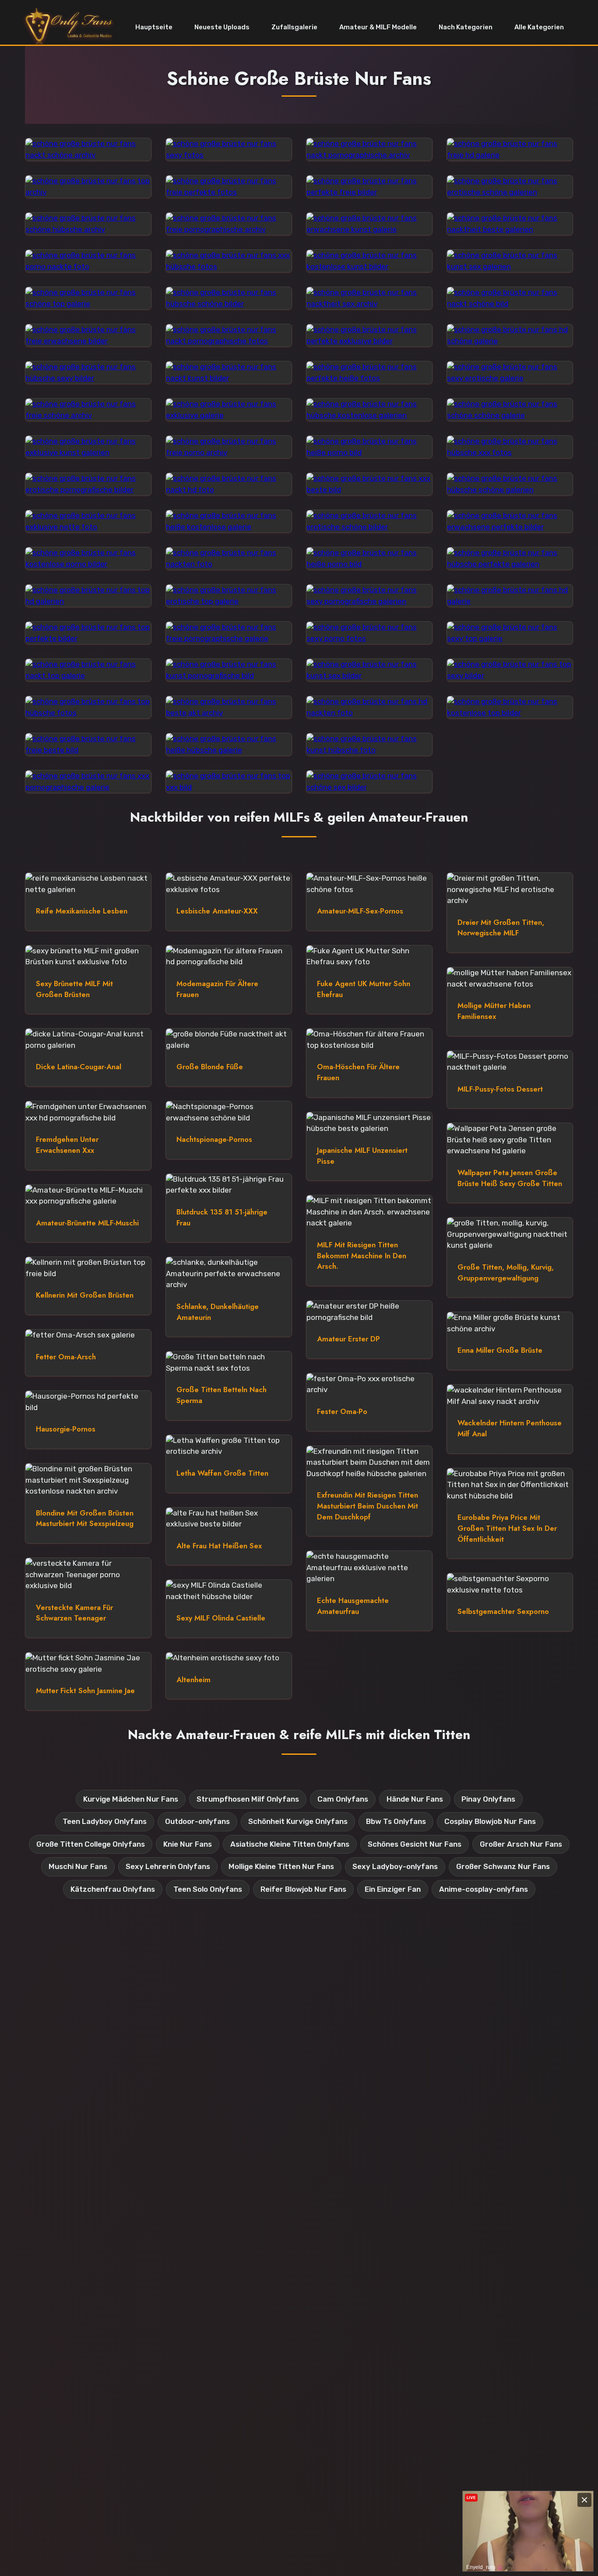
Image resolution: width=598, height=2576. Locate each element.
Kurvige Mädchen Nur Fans (131, 1799)
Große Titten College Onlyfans (91, 1844)
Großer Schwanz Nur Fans (503, 1866)
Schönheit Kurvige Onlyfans (298, 1821)
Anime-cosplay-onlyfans (484, 1889)
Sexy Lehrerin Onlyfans (168, 1866)
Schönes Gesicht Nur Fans (415, 1844)
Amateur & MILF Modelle (378, 27)
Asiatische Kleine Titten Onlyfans (290, 1844)
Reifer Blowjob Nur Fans (303, 1889)
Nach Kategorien (466, 27)
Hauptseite (154, 27)
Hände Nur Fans (415, 1799)
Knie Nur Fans (188, 1844)
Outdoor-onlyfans (197, 1821)
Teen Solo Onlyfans (208, 1889)
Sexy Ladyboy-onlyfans (395, 1866)
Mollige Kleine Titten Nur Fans (281, 1866)
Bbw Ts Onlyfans (396, 1821)
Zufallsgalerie (294, 27)
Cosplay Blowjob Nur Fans (490, 1821)
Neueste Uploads (222, 27)
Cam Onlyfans (343, 1799)
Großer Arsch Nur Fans (521, 1844)
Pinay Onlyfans (488, 1799)
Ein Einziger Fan (393, 1889)
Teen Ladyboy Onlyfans (105, 1821)
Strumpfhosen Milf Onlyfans (248, 1799)
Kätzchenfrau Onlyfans (113, 1889)
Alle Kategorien (539, 27)
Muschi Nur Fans (78, 1866)
